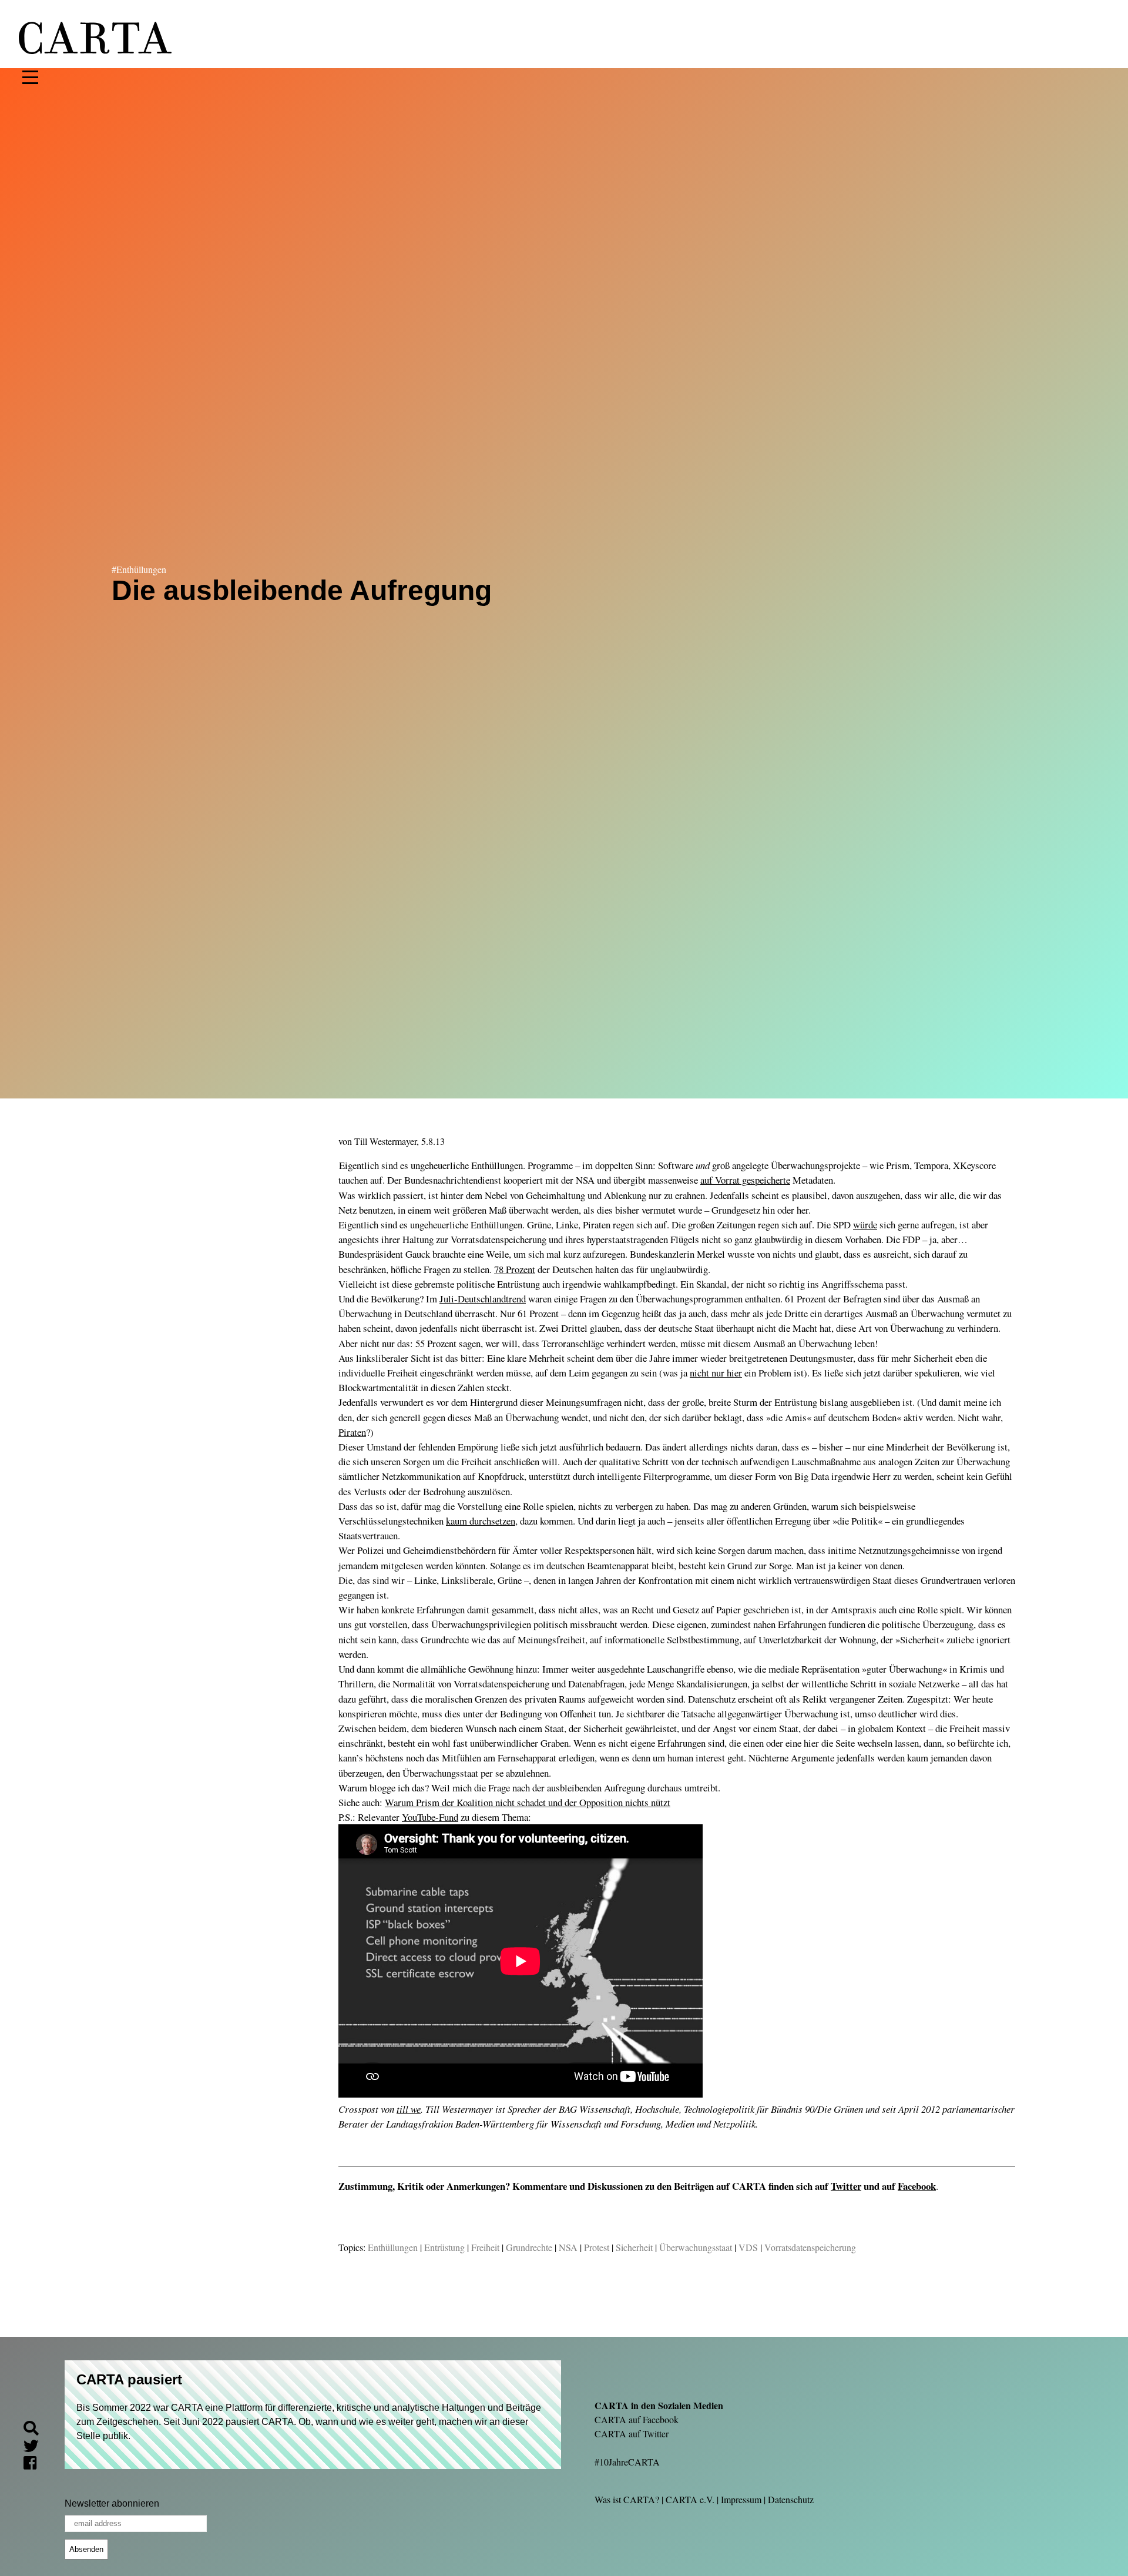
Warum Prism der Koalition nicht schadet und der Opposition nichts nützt (528, 1802)
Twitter (846, 2186)
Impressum (741, 2499)
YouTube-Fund (430, 1817)
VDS (748, 2247)
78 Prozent (515, 1269)
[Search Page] (36, 2430)
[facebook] (35, 2465)
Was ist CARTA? (627, 2499)
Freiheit (485, 2247)
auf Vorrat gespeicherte (745, 1180)
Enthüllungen (393, 2247)
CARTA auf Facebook (637, 2419)
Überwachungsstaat (696, 2247)
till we (409, 2109)
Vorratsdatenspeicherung (810, 2247)
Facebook (917, 2186)
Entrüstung (444, 2247)
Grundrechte (529, 2247)
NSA (568, 2247)
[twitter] (36, 2448)
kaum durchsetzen (481, 1521)
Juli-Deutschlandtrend (483, 1299)
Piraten (352, 1432)
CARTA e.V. (690, 2499)
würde (865, 1225)
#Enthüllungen (139, 569)
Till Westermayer (385, 1141)
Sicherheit (634, 2247)
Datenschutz (791, 2499)
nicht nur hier (716, 1373)
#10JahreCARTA (627, 2462)
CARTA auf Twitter (632, 2433)
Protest (597, 2247)
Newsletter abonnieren (112, 2503)
